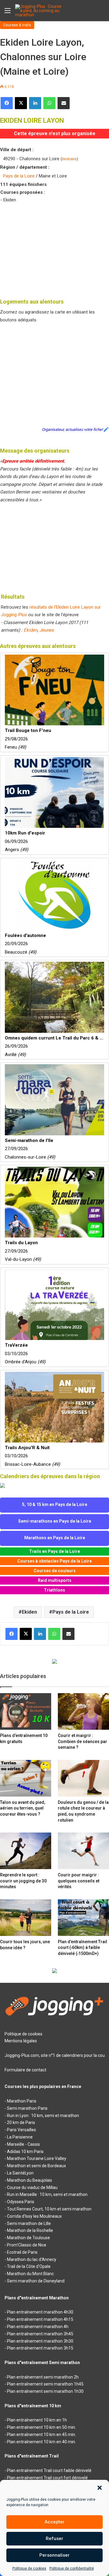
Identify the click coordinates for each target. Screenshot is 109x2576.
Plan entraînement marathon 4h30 (40, 2312)
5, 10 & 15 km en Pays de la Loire (55, 1504)
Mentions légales (21, 2041)
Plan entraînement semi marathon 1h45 (45, 2384)
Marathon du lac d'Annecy (32, 2259)
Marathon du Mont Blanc (30, 2274)
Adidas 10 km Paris (25, 2152)
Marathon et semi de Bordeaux (36, 2166)
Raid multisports (55, 1580)
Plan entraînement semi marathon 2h (43, 2377)
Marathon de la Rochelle (30, 2230)
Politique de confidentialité (72, 2568)
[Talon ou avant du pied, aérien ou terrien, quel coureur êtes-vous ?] (26, 1778)
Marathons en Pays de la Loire (55, 1538)
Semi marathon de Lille (29, 2223)
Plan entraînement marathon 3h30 (40, 2341)
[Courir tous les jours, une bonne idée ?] (26, 1918)
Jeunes (47, 630)
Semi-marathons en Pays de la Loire (55, 1521)
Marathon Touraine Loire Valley (37, 2158)
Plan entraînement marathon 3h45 (40, 2334)
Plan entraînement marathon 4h (38, 2327)
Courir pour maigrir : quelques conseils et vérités (79, 1881)
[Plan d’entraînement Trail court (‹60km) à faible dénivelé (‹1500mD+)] (83, 1918)
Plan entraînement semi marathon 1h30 (45, 2391)
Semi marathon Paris (27, 2108)
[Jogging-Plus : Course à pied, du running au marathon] (39, 11)
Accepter (54, 2522)
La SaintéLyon (20, 2173)
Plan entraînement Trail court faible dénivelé (49, 2470)
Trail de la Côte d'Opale (29, 2266)
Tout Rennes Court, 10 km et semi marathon (49, 2209)
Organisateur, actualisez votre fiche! (72, 429)
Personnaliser (54, 2555)
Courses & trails (17, 25)
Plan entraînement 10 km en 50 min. (41, 2427)
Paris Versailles (21, 2130)
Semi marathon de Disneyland (36, 2281)
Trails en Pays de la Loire (54, 1551)
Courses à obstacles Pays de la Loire (54, 1561)
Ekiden (30, 630)
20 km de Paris (21, 2122)
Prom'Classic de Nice (27, 2245)
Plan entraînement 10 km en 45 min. (41, 2435)
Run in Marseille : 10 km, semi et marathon (47, 2194)
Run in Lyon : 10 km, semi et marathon (43, 2116)
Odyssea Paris (21, 2202)
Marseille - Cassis (23, 2144)
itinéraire (69, 159)
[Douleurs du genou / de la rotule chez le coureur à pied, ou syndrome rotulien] (83, 1778)
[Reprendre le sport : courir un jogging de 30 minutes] (26, 1851)
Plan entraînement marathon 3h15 (40, 2348)
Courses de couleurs (55, 1571)
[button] (100, 2488)
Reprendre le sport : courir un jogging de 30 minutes (23, 1881)
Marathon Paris (22, 2101)
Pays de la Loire (19, 176)
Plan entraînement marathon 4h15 (40, 2319)
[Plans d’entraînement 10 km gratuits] (26, 1711)
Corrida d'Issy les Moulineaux (34, 2216)
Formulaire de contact (25, 2070)
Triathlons (54, 1590)
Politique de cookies (29, 2568)
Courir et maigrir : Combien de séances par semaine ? (83, 1741)
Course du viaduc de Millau (32, 2187)
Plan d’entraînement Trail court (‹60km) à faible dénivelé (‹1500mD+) (83, 1948)
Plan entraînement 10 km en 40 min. (41, 2442)
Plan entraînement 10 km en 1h (37, 2420)
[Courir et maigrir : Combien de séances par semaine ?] (83, 1711)
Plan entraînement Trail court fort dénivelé (47, 2478)
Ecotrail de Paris (22, 2252)
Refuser (54, 2539)
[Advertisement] (54, 249)
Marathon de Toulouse (28, 2238)
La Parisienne (20, 2137)
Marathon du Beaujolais (30, 2180)
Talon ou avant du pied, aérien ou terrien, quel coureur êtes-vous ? (23, 1808)
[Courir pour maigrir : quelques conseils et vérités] (83, 1851)
